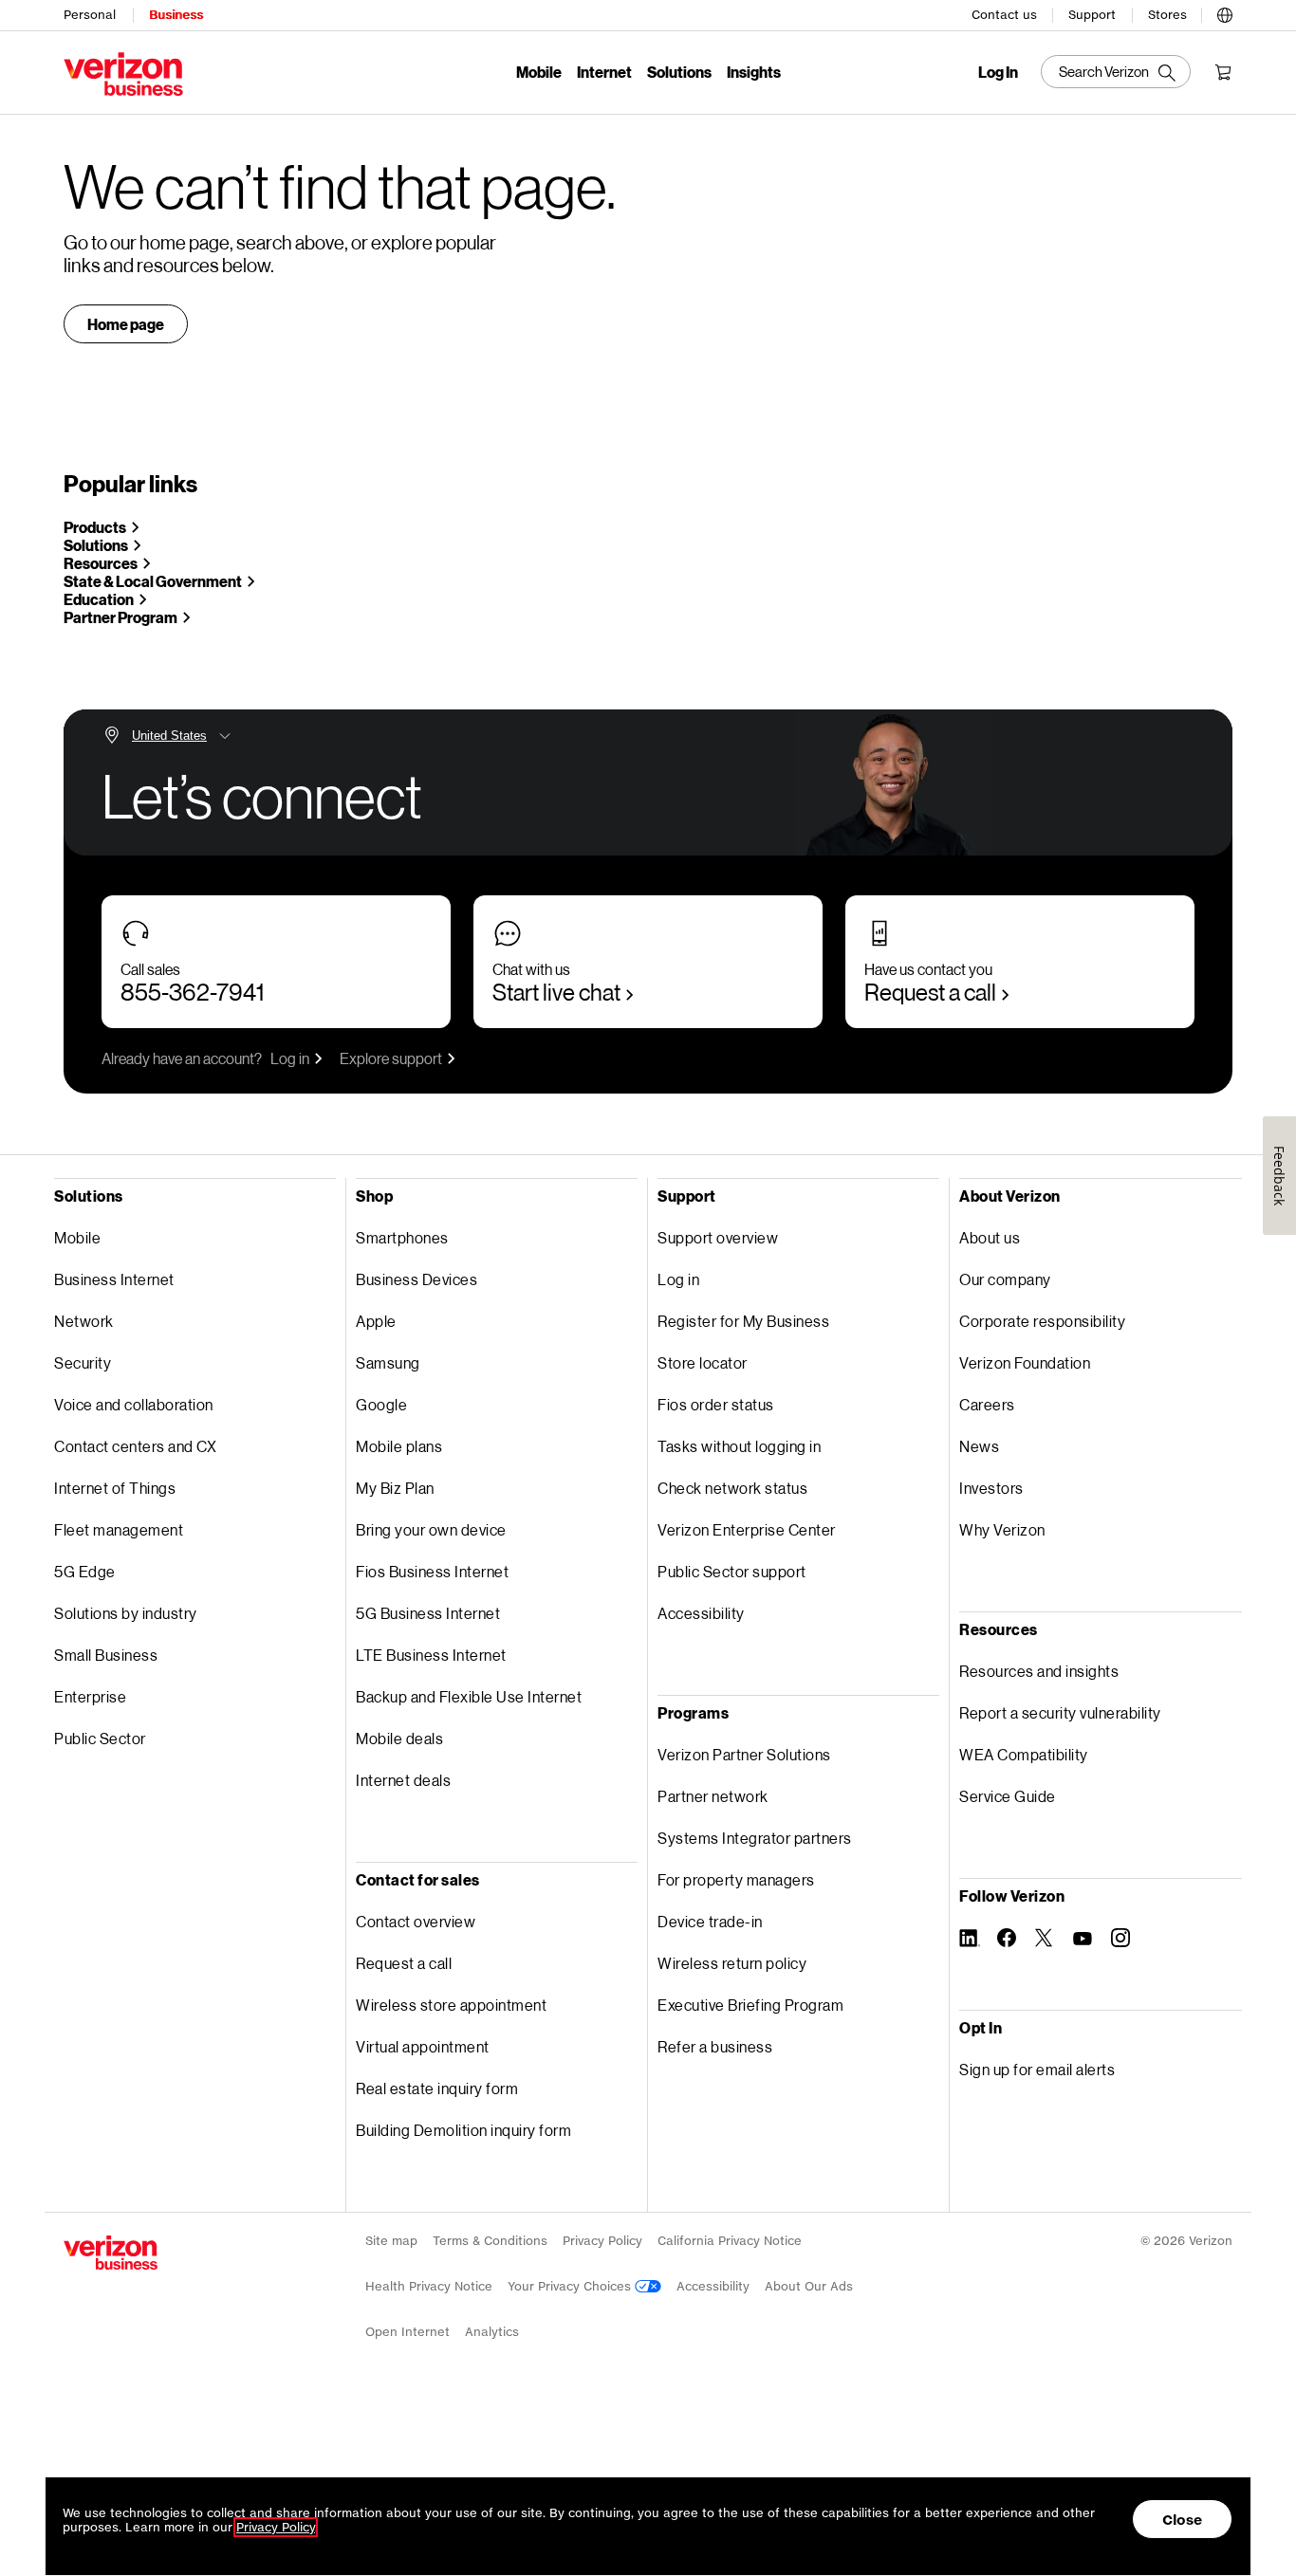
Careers (987, 1404)
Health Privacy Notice (429, 2286)
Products (95, 527)
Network (84, 1321)
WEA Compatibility (1024, 1754)
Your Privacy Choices (571, 2286)
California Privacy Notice (730, 2241)
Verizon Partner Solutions (744, 1754)
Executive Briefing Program (750, 2005)
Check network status (732, 1488)
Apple (376, 1321)
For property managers (736, 1879)
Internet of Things (115, 1488)
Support (1092, 15)
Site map (391, 2241)
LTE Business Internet (431, 1655)
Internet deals (403, 1780)
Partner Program (120, 617)
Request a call (930, 992)
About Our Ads (809, 2286)
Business (176, 15)
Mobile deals (399, 1738)
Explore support (391, 1058)
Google (381, 1404)
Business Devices (417, 1279)
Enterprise (90, 1696)
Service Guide (1008, 1796)
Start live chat (556, 992)
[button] (1225, 12)
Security (83, 1362)
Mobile (539, 72)
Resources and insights (1039, 1671)
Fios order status (716, 1404)
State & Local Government (153, 581)
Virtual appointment (423, 2046)
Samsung (388, 1362)
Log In (998, 72)
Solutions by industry (126, 1613)
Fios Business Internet (432, 1571)
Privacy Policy (602, 2241)
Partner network (713, 1796)
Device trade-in (710, 1921)
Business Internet (114, 1279)
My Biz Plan (395, 1488)
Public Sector (100, 1738)
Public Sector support (732, 1571)
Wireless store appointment (451, 2005)
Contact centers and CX (135, 1446)
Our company (1005, 1279)
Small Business (106, 1655)
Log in (290, 1058)
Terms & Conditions (490, 2241)
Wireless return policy (732, 1963)
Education (99, 599)
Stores (1167, 15)
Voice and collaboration (134, 1404)
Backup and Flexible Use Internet (469, 1696)
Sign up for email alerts (1037, 2069)
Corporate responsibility (1042, 1321)
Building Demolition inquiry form (463, 2130)
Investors (991, 1488)
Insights (754, 72)
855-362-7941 (193, 992)
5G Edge (85, 1571)
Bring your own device (431, 1529)
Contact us (1004, 15)
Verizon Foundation (1025, 1362)
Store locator (703, 1362)
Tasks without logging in (739, 1446)
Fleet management (119, 1529)
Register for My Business (743, 1321)
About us (990, 1237)
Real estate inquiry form (437, 2088)
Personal (90, 15)
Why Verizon (1002, 1529)
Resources (101, 563)
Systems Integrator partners (755, 1838)
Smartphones (402, 1237)
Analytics (492, 2332)
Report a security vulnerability (1060, 1712)
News (979, 1446)
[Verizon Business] (123, 74)
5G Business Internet (428, 1613)
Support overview (718, 1237)
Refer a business (715, 2046)
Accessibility (701, 1613)
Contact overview (416, 1921)
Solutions (679, 72)
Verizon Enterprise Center (747, 1529)
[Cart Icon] (1223, 72)
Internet (604, 72)
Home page (126, 324)
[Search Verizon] (1116, 72)
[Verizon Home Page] (111, 2253)
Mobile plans (399, 1446)
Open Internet (407, 2332)
